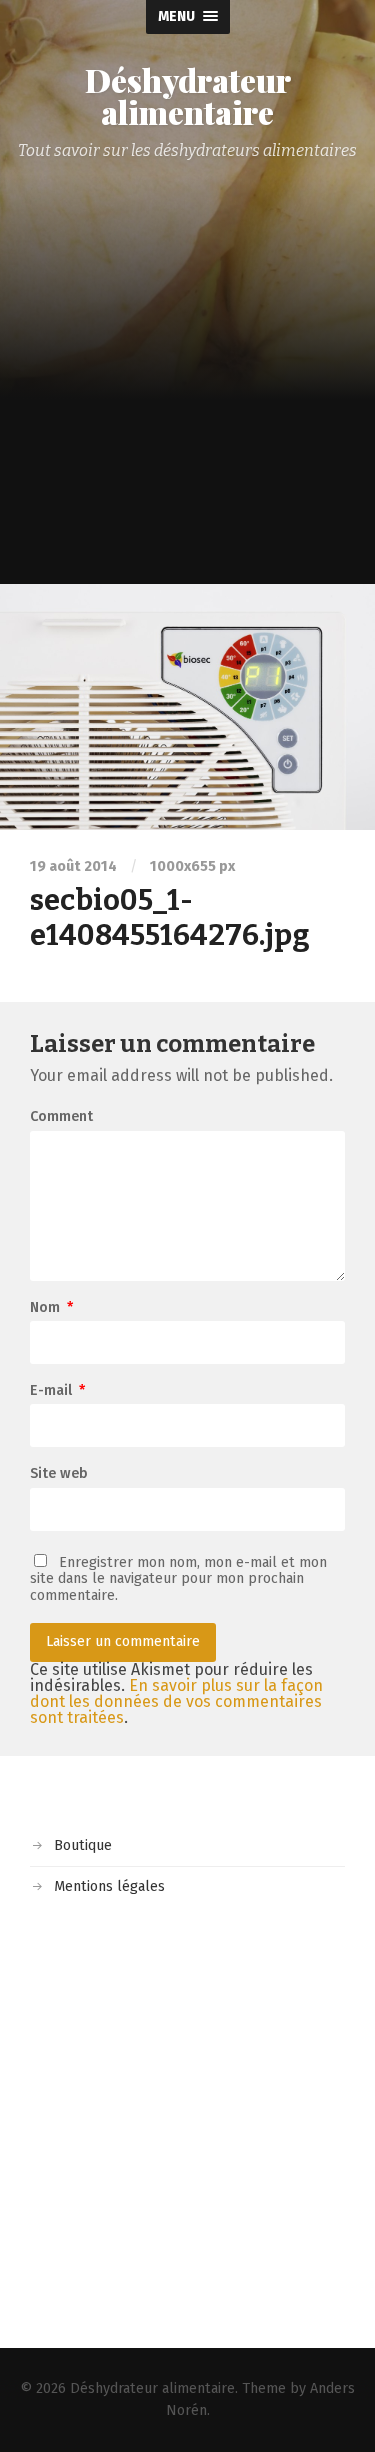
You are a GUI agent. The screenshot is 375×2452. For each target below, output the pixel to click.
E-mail (57, 1391)
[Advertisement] (187, 386)
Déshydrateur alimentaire (188, 96)
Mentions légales (109, 1886)
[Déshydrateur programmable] (187, 707)
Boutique (83, 1845)
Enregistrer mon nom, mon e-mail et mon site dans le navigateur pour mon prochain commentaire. (178, 1579)
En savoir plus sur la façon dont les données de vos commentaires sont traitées (176, 1701)
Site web (59, 1474)
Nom (51, 1308)
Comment (61, 1117)
